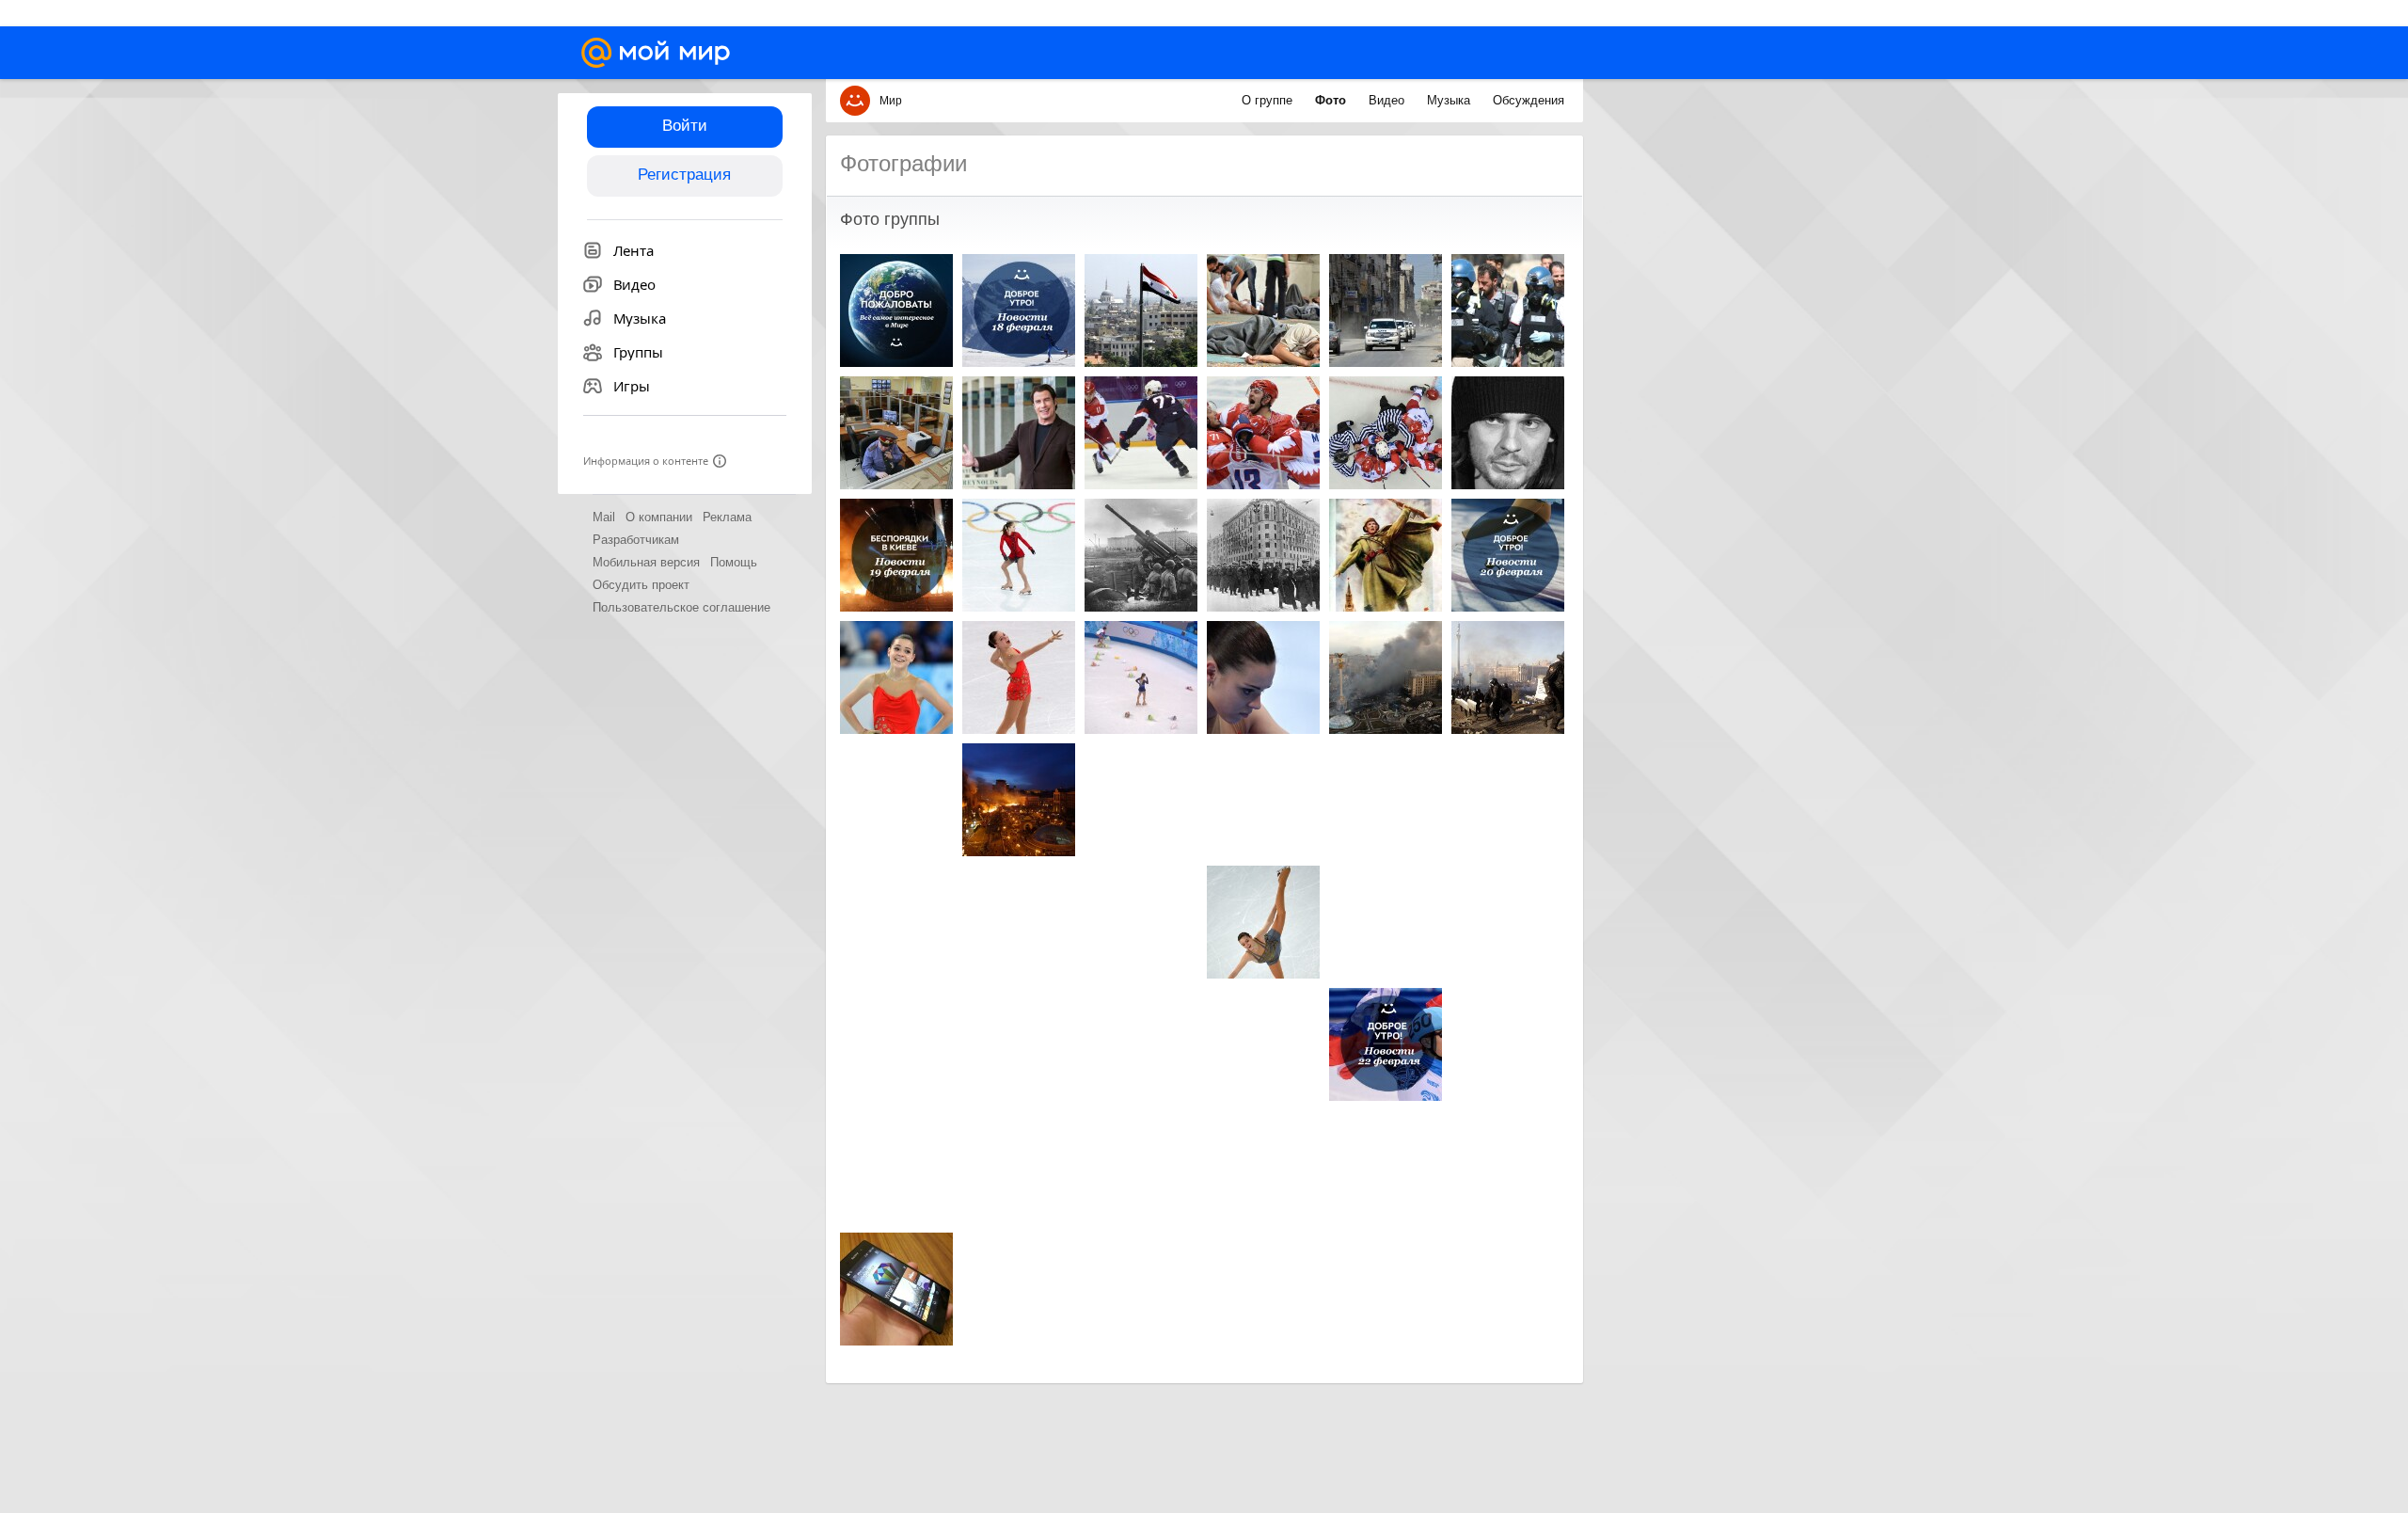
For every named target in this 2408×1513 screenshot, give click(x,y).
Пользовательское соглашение (681, 607)
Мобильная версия (646, 562)
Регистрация (684, 175)
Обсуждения (1529, 100)
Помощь (734, 562)
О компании (659, 517)
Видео (1388, 100)
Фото (1332, 100)
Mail (604, 517)
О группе (1269, 100)
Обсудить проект (641, 585)
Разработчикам (636, 540)
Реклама (727, 517)
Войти (685, 126)
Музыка (1450, 100)
